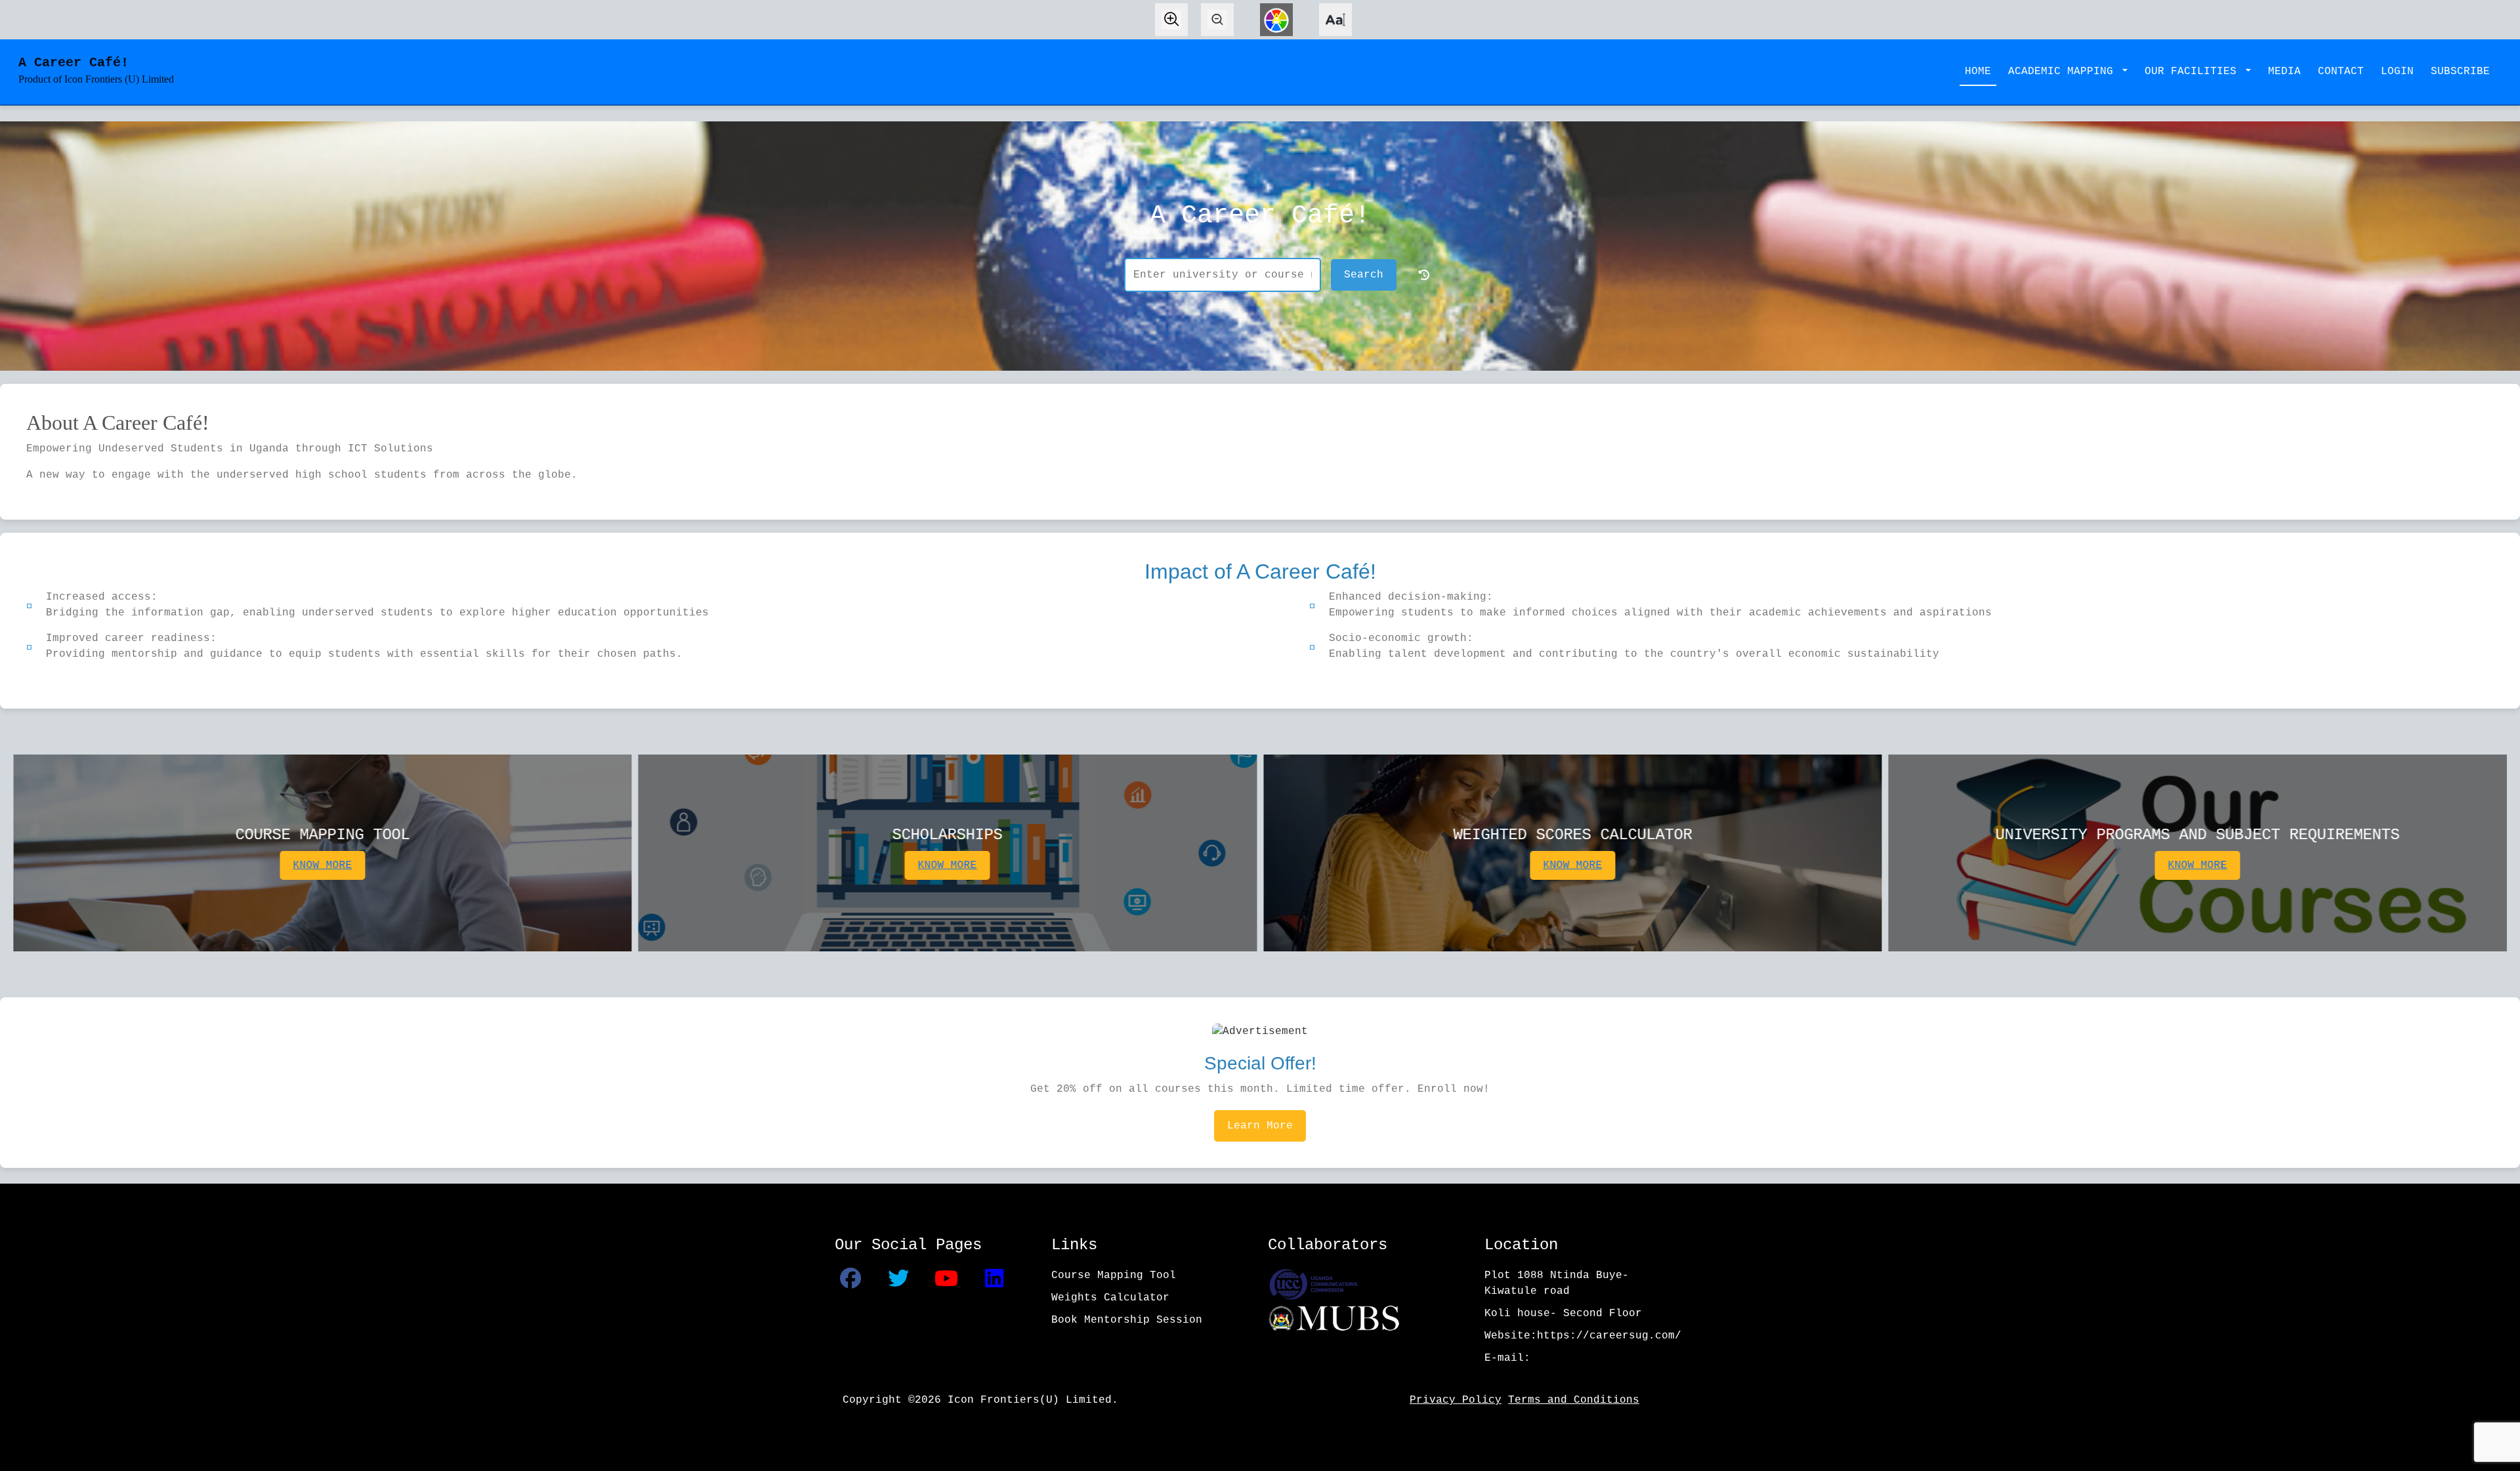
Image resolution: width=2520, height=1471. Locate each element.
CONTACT (2341, 72)
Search (1364, 275)
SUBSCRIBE (2460, 72)
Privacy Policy (1456, 1400)
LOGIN (2397, 72)
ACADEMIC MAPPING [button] (2064, 72)
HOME (1978, 72)
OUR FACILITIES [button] (2194, 72)
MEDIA (2284, 72)
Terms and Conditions (1574, 1400)
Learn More (1260, 1126)
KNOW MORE (322, 865)
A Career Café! (96, 70)
